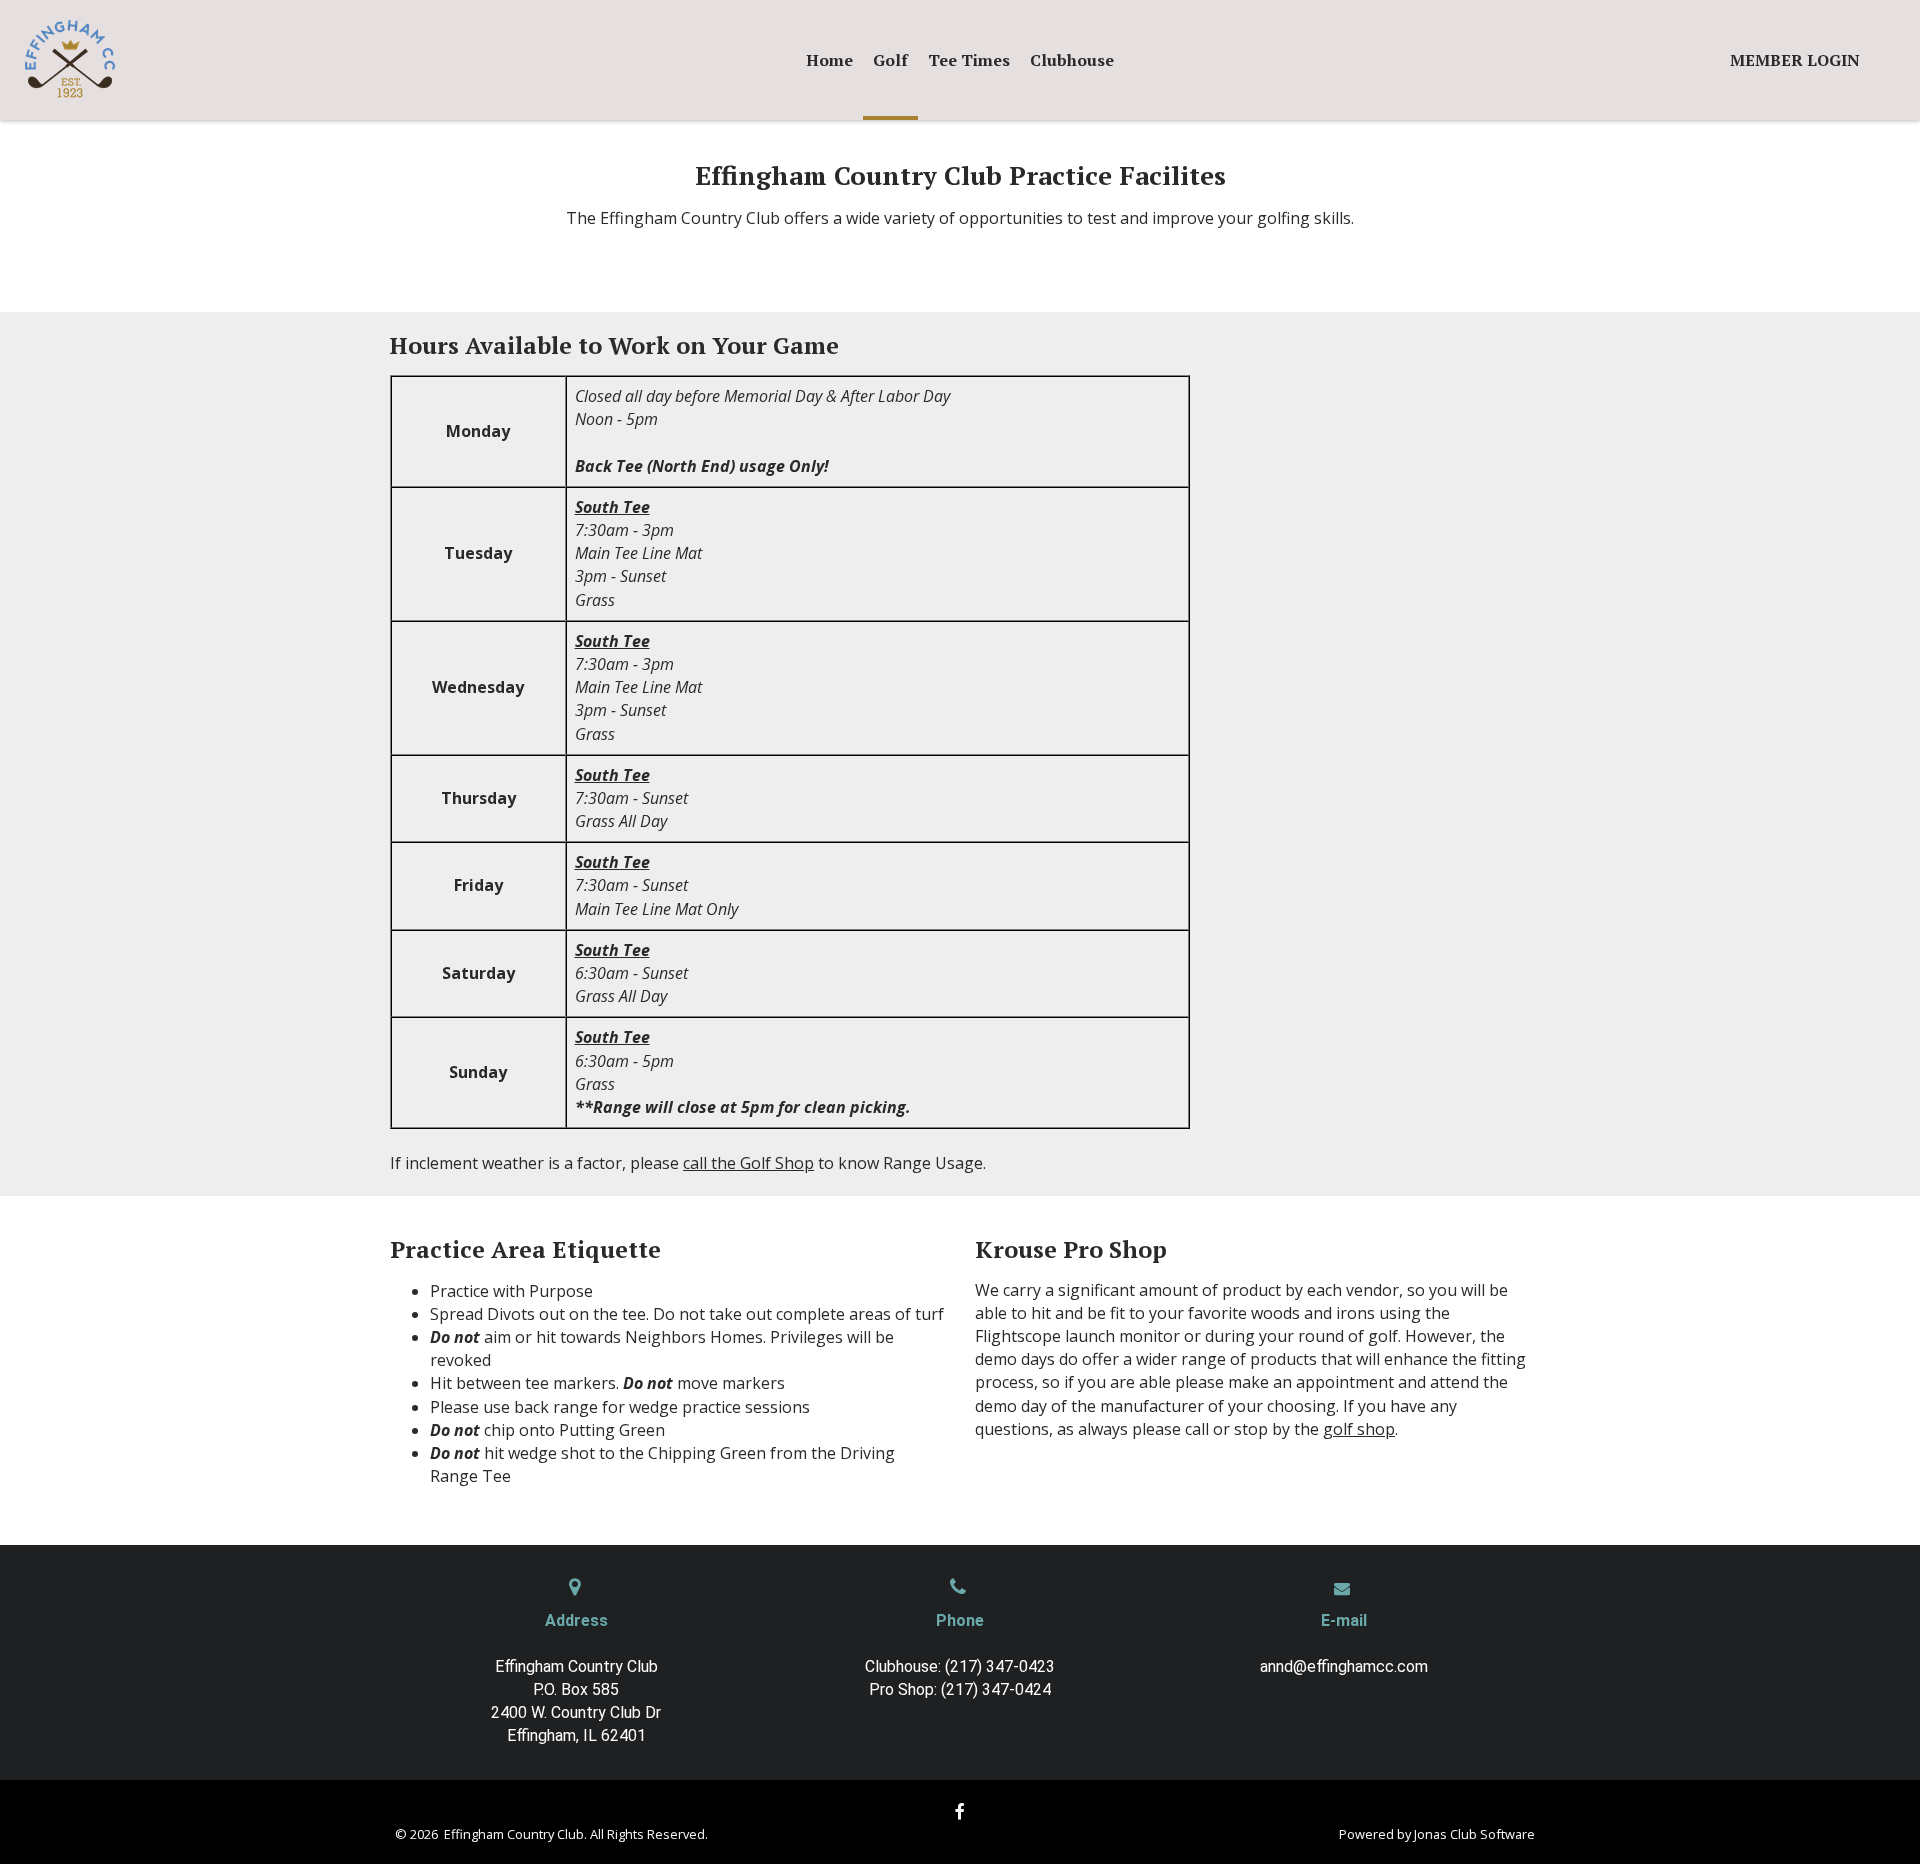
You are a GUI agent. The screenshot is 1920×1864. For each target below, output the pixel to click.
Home (829, 60)
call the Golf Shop (748, 1163)
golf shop (1359, 1429)
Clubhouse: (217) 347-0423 (960, 1666)
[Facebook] (960, 1811)
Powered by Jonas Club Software (1437, 1834)
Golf (890, 60)
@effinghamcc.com (1360, 1666)
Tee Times (969, 60)
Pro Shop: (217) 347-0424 (960, 1689)
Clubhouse (1072, 60)
